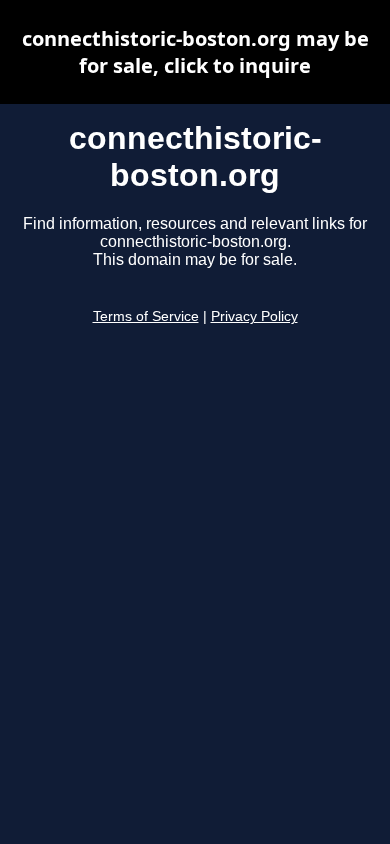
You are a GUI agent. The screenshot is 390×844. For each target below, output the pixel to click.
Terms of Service (146, 316)
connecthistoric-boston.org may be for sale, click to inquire (195, 52)
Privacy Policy (254, 316)
